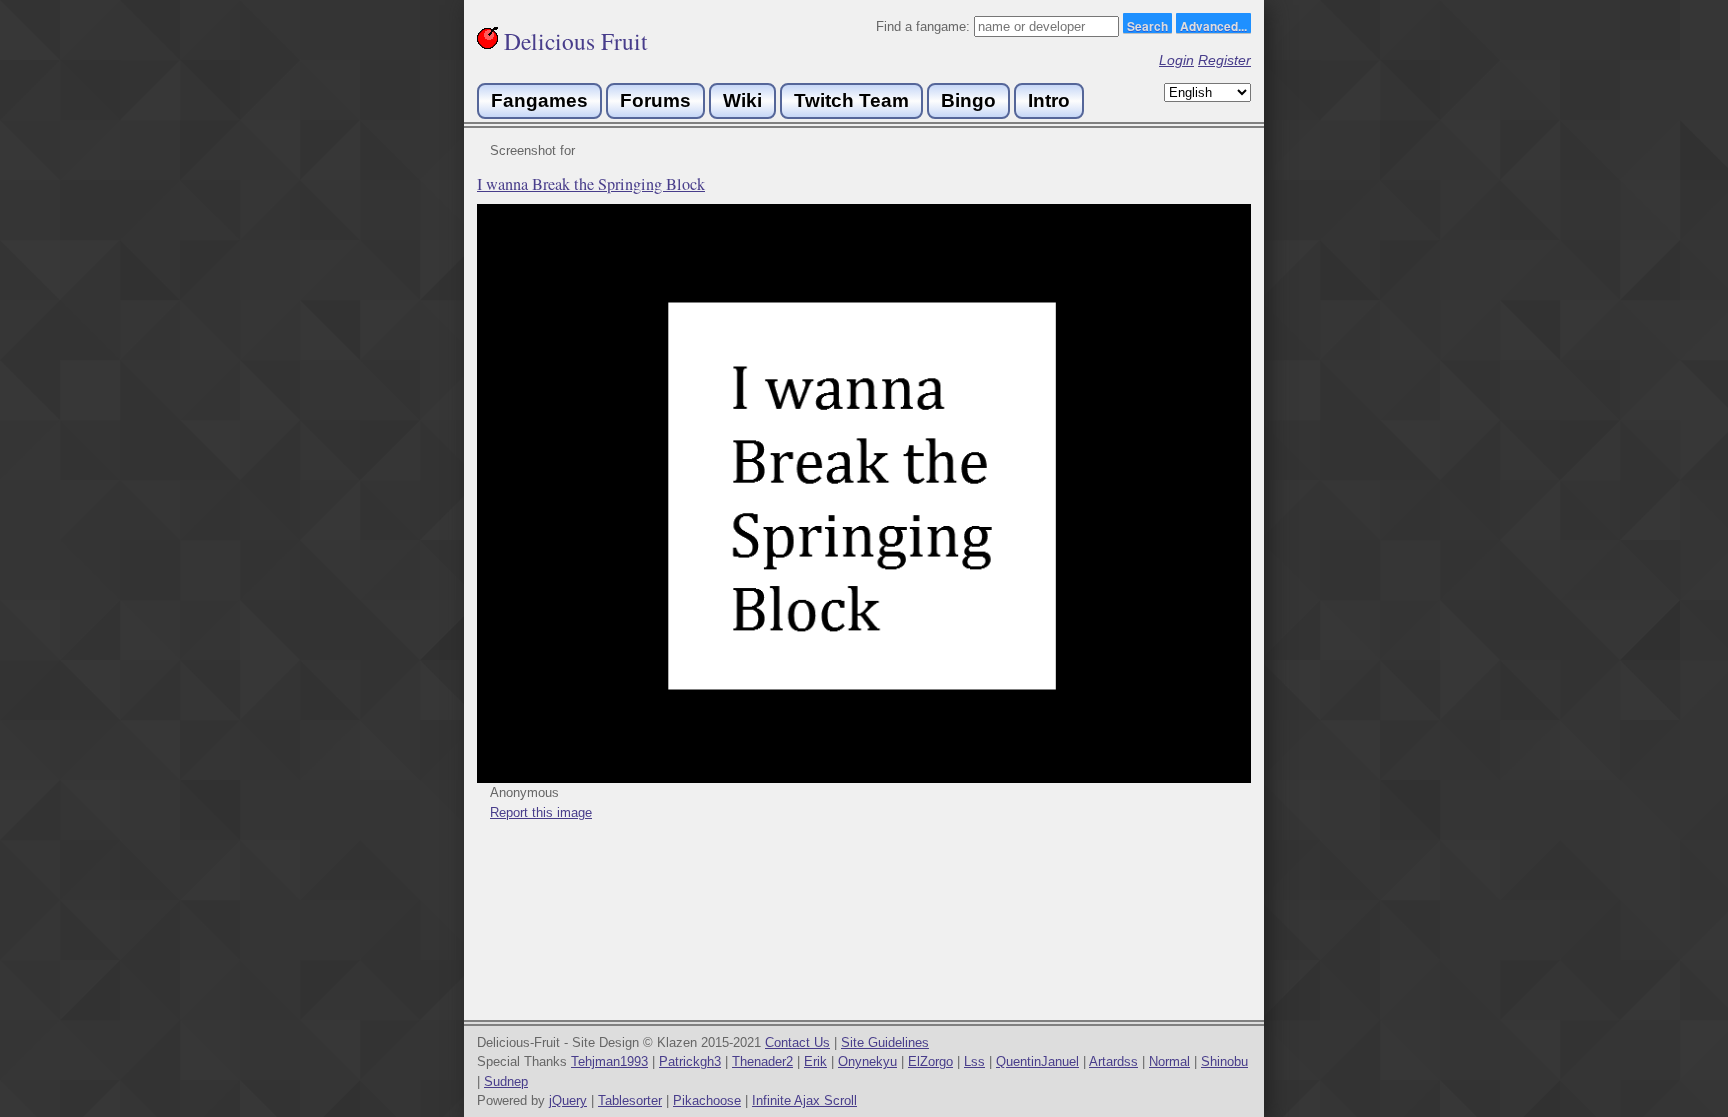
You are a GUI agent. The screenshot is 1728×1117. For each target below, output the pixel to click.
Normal (1169, 1061)
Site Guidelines (885, 1042)
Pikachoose (707, 1100)
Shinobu (1224, 1061)
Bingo (968, 100)
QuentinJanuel (1037, 1061)
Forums (655, 100)
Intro (1049, 100)
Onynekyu (867, 1061)
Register (1224, 60)
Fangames (539, 100)
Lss (974, 1061)
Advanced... (1213, 25)
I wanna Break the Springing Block (591, 184)
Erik (815, 1061)
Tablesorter (630, 1100)
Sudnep (506, 1081)
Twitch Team (851, 100)
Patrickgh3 (690, 1061)
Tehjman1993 (609, 1061)
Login (1176, 60)
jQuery (568, 1100)
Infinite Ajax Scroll (804, 1100)
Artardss (1113, 1061)
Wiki (742, 100)
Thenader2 (762, 1061)
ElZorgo (930, 1061)
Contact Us (797, 1042)
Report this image (541, 812)
